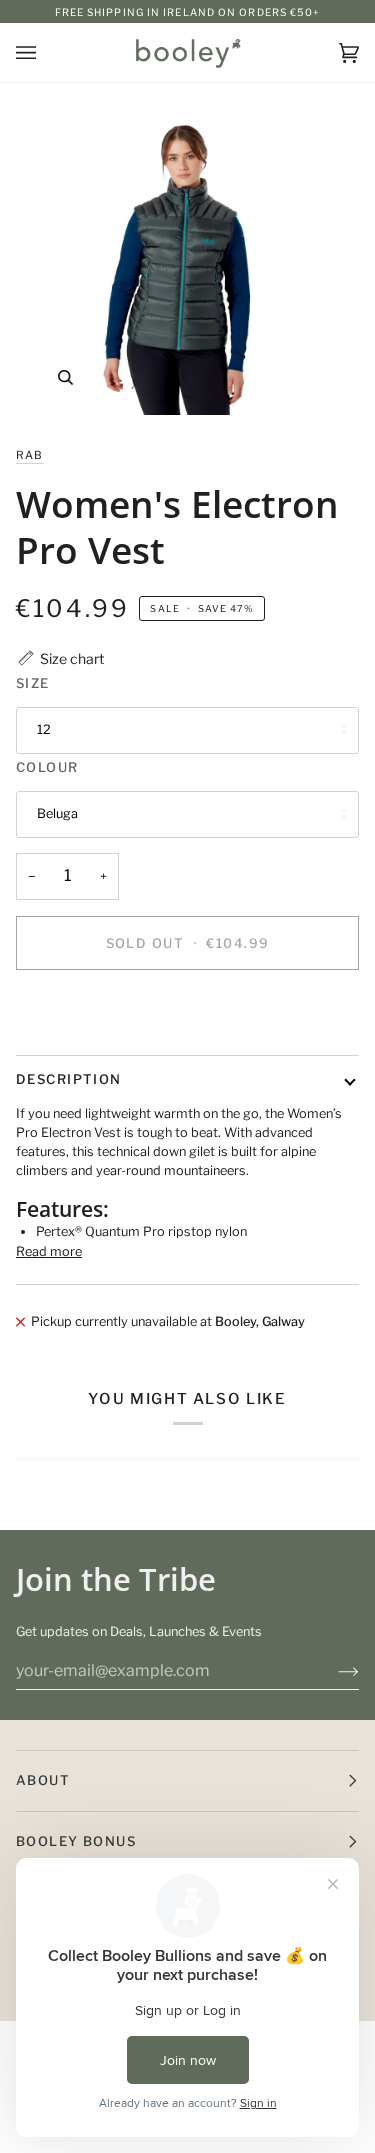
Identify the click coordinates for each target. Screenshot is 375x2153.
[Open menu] (46, 52)
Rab (30, 455)
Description (69, 1079)
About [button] (43, 1780)
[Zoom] (65, 377)
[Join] (332, 1671)
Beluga (57, 813)
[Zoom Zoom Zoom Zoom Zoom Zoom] (187, 256)
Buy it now (187, 1011)
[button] (60, 658)
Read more (49, 1251)
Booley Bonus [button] (76, 1841)
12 (44, 729)
